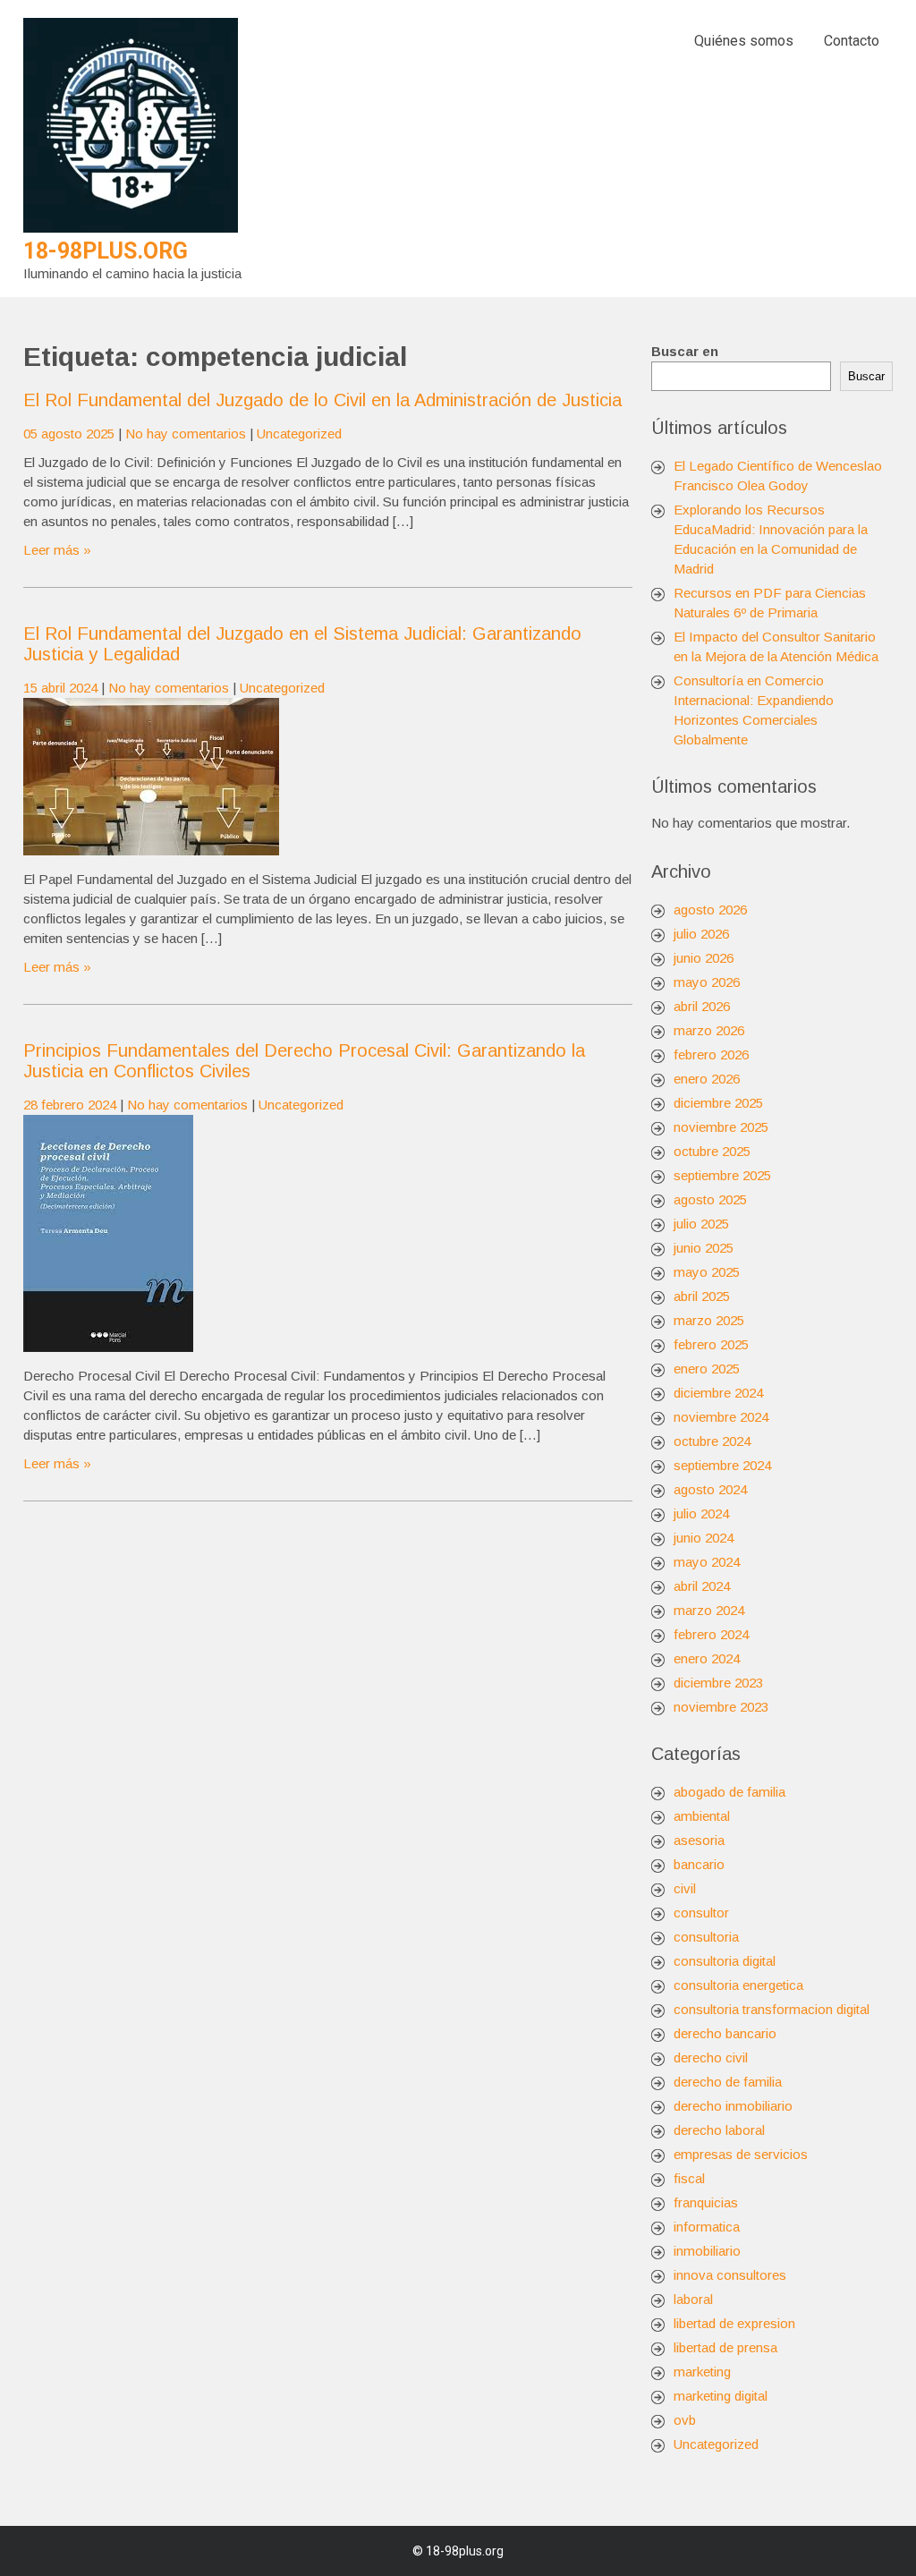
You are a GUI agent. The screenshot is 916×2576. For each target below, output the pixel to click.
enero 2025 (707, 1369)
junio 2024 (704, 1538)
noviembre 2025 (721, 1127)
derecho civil (711, 2057)
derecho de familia (728, 2082)
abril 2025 (702, 1296)
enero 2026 (707, 1079)
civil (685, 1888)
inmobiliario (707, 2251)
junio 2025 (704, 1248)
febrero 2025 (711, 1344)
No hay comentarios (186, 434)
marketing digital (721, 2396)
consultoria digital (725, 1961)
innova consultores (730, 2275)
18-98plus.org (106, 251)
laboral (693, 2299)
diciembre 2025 (718, 1103)
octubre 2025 (712, 1151)
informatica (707, 2227)
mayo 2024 (707, 1562)
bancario (699, 1864)
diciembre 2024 (718, 1393)
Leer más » (57, 550)
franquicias (706, 2202)
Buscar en (685, 351)
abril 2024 (702, 1586)
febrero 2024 (711, 1634)
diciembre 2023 (718, 1683)
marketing (702, 2372)
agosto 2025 (710, 1199)
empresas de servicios (741, 2154)
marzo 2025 (709, 1320)
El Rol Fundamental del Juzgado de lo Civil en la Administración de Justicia (322, 400)
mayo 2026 (707, 982)
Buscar (866, 376)
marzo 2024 (709, 1610)
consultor (701, 1913)
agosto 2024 (710, 1489)
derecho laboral (719, 2130)
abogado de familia (729, 1792)
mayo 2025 (707, 1272)
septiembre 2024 (722, 1465)
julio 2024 (701, 1513)
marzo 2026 (709, 1030)
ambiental (702, 1816)
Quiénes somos (744, 41)
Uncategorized (299, 434)
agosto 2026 (710, 910)
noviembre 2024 (721, 1417)
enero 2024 (707, 1658)
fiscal (689, 2178)
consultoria (706, 1937)
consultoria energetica (738, 1985)
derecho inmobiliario (733, 2106)
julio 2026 (701, 934)
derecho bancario (725, 2033)
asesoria (699, 1840)
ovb (685, 2420)
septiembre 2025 (722, 1175)
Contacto (852, 41)
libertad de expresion (734, 2323)
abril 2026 (702, 1006)
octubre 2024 (712, 1441)
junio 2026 (704, 958)
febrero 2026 (711, 1054)
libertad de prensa (725, 2347)
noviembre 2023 (721, 1707)
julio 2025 (701, 1224)
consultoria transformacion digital (772, 2009)
